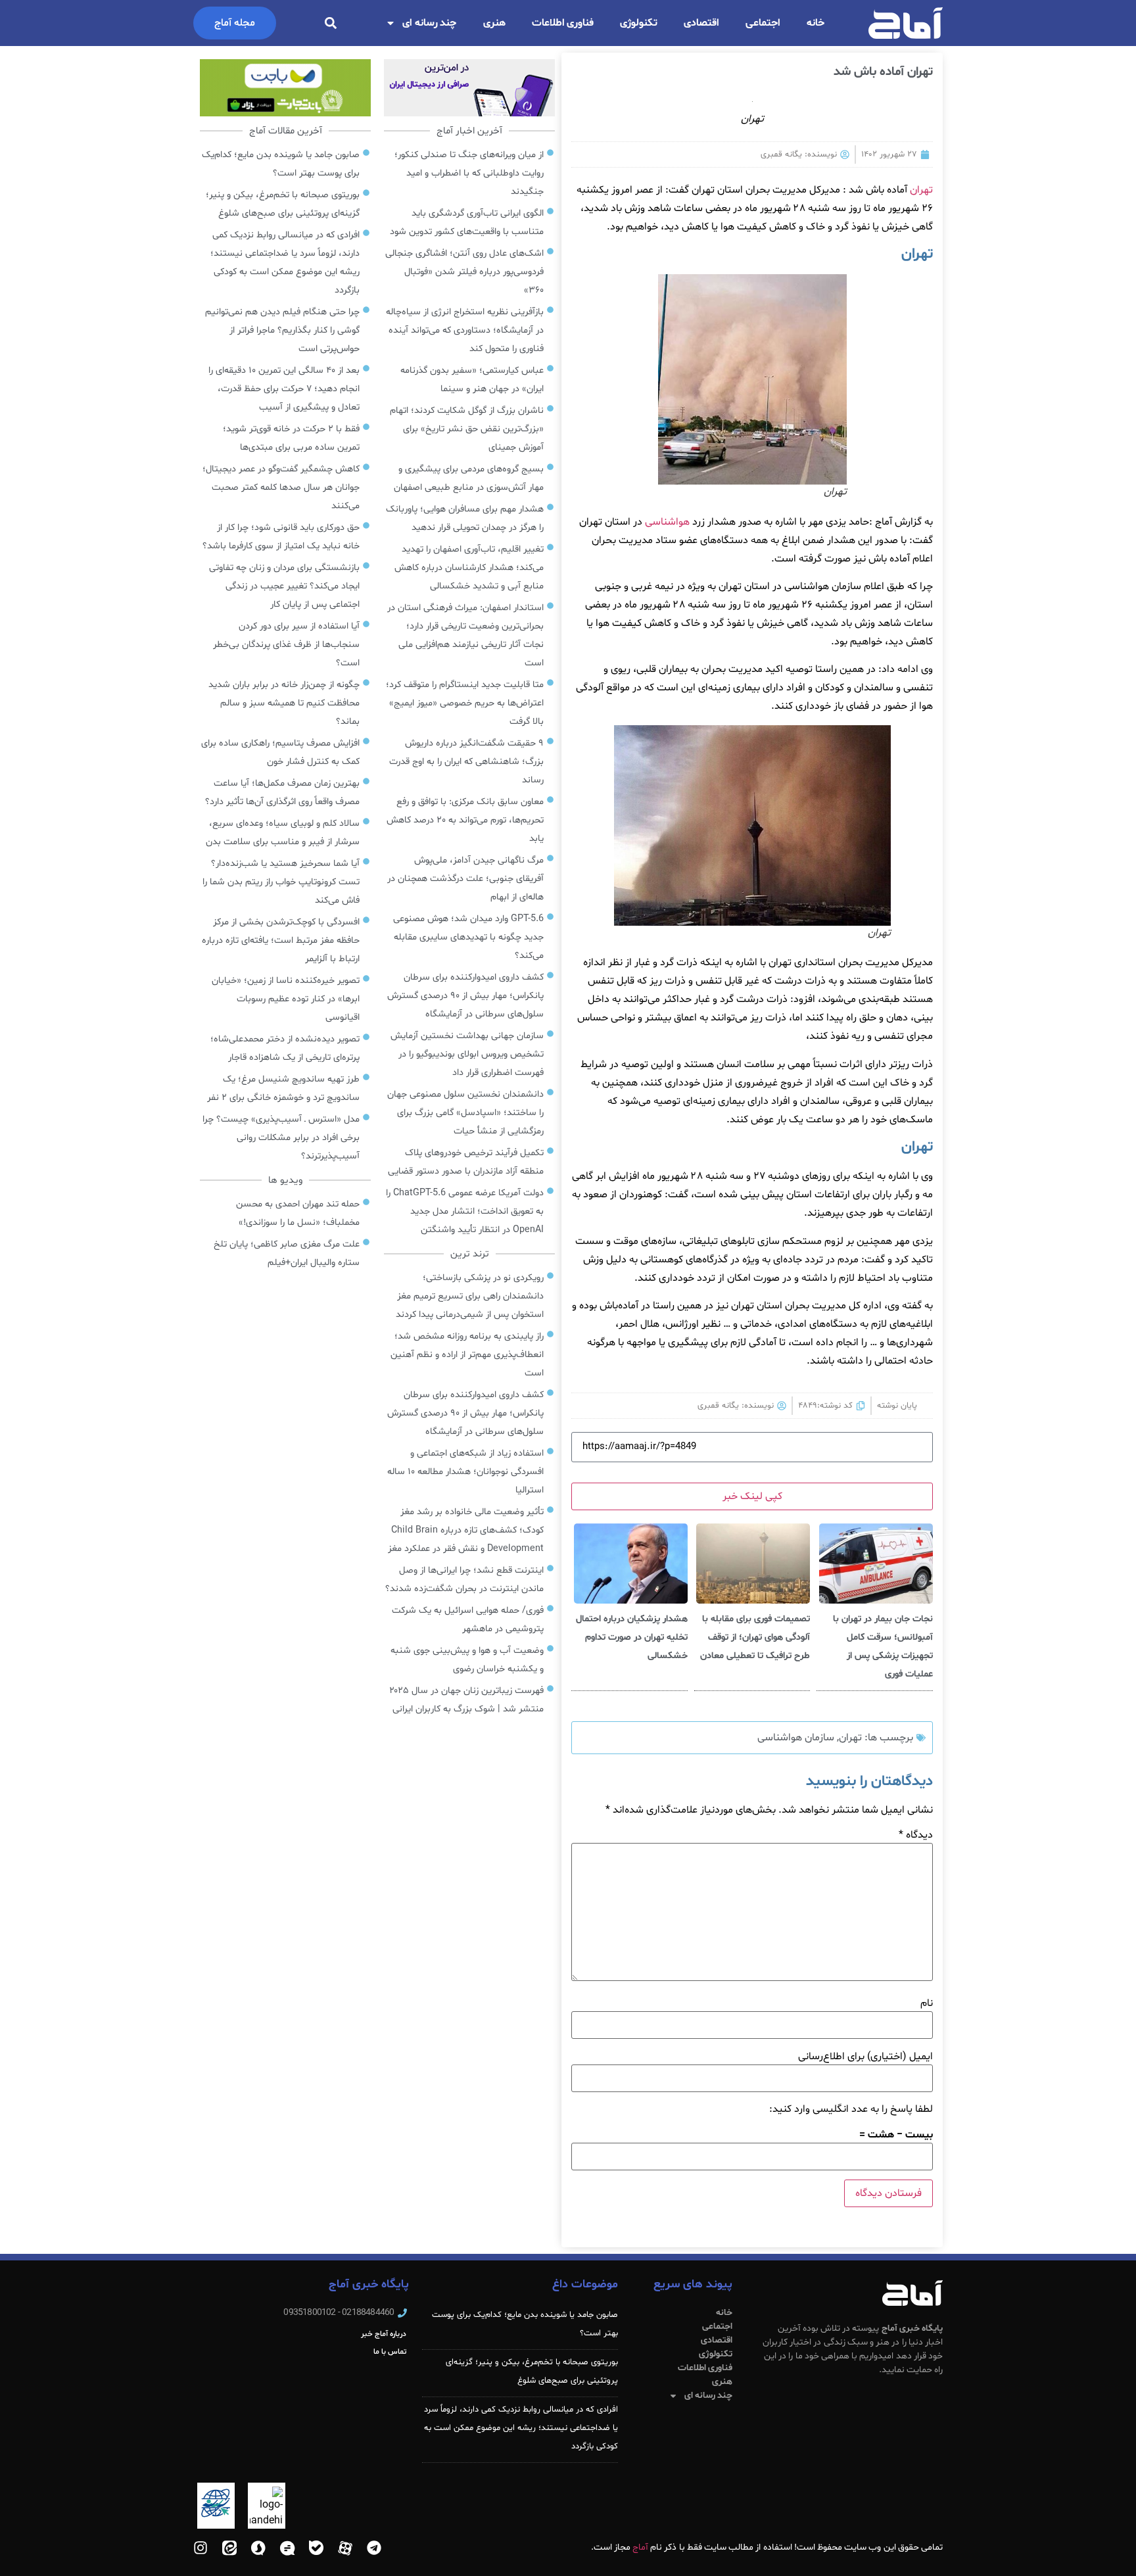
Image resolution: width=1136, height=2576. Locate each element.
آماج (640, 2547)
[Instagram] (201, 2548)
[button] (330, 23)
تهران (921, 190)
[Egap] (287, 2548)
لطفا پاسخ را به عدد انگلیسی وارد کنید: (851, 2109)
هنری (494, 23)
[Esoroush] (258, 2548)
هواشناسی (667, 522)
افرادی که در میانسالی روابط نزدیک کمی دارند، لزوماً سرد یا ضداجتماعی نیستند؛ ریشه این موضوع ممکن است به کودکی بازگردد (521, 2428)
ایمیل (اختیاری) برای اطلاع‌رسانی (865, 2057)
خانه (816, 23)
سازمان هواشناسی (796, 1738)
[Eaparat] (345, 2548)
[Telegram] (374, 2548)
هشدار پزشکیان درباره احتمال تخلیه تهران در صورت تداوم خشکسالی (632, 1637)
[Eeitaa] (229, 2548)
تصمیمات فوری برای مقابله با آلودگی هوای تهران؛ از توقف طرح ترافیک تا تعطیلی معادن (755, 1637)
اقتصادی (701, 23)
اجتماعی (763, 23)
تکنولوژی (639, 23)
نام (927, 2003)
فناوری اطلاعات (563, 23)
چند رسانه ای (430, 23)
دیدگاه (916, 1835)
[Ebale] (316, 2548)
